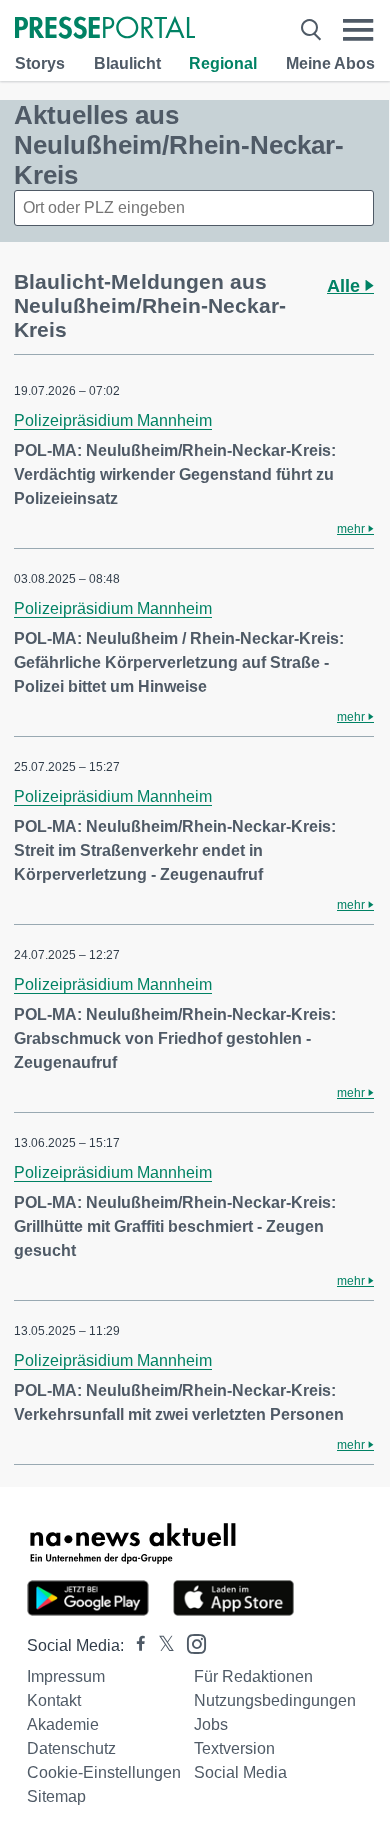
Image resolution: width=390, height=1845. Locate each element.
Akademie (63, 1724)
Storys (40, 63)
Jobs (211, 1724)
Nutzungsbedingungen (275, 1700)
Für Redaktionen (253, 1676)
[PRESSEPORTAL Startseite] (105, 29)
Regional (223, 63)
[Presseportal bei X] (160, 1645)
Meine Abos (330, 63)
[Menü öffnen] (358, 29)
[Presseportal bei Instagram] (190, 1642)
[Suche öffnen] (311, 29)
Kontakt (54, 1700)
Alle (346, 286)
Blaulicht (127, 63)
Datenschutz (71, 1748)
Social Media (240, 1772)
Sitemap (56, 1796)
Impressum (66, 1676)
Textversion (234, 1748)
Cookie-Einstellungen (104, 1772)
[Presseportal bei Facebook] (135, 1645)
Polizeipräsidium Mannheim (113, 420)
